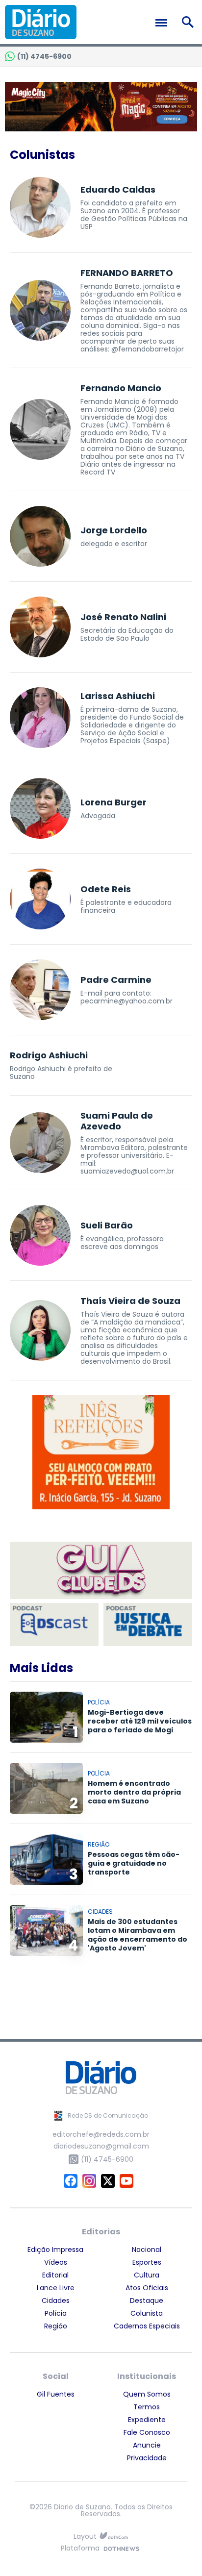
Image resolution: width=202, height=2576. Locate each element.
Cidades (56, 2301)
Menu (164, 23)
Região (56, 2326)
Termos (147, 2407)
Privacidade (147, 2458)
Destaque (147, 2301)
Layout (85, 2537)
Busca (189, 22)
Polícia (56, 2313)
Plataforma (80, 2549)
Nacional (147, 2250)
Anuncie (147, 2445)
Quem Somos (147, 2394)
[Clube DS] (101, 1571)
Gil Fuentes (56, 2394)
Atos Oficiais (147, 2288)
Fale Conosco (147, 2432)
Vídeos (56, 2262)
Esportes (147, 2262)
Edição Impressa (55, 2250)
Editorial (55, 2275)
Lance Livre (56, 2288)
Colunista (147, 2313)
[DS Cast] (54, 1624)
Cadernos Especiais (147, 2326)
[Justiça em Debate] (148, 1624)
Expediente (147, 2420)
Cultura (147, 2275)
